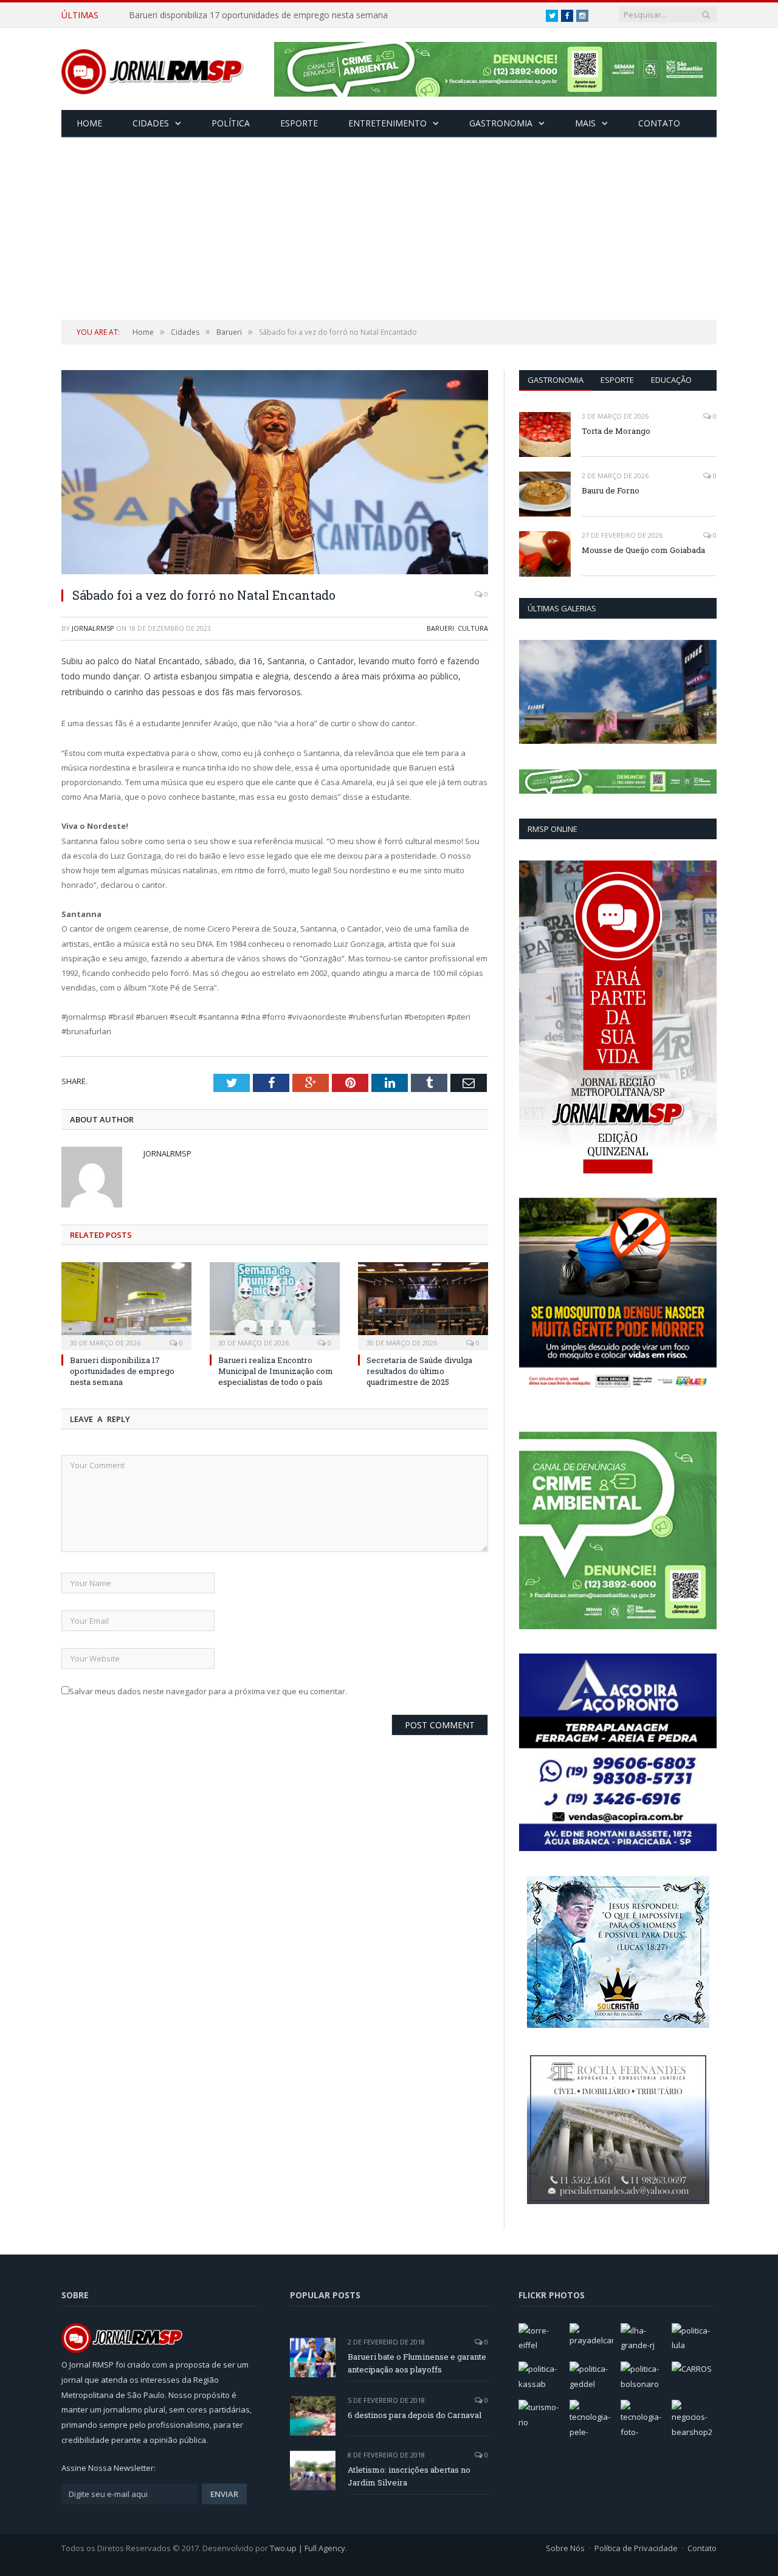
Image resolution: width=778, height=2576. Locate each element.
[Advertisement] (389, 228)
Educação (671, 380)
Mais (585, 123)
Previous (533, 693)
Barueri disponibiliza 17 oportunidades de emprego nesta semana (258, 15)
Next (703, 693)
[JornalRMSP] (153, 69)
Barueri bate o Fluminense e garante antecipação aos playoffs (417, 2363)
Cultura (473, 628)
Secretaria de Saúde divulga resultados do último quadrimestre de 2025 (419, 1371)
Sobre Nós (565, 2548)
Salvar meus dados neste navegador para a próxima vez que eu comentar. (208, 1691)
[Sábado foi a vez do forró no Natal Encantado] (275, 474)
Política (231, 123)
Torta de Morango (616, 431)
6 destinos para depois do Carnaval (415, 2415)
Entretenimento (387, 123)
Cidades (151, 123)
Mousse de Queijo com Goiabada (643, 550)
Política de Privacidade (636, 2548)
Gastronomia (501, 123)
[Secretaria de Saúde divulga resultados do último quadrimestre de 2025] (423, 1305)
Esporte (299, 123)
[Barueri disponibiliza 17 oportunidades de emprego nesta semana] (126, 1305)
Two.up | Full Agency (308, 2548)
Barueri (440, 628)
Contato (659, 123)
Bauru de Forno (611, 490)
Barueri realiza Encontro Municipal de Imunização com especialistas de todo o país (276, 1371)
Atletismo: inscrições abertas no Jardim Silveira (409, 2476)
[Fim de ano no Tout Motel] (618, 692)
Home (89, 123)
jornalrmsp (93, 628)
